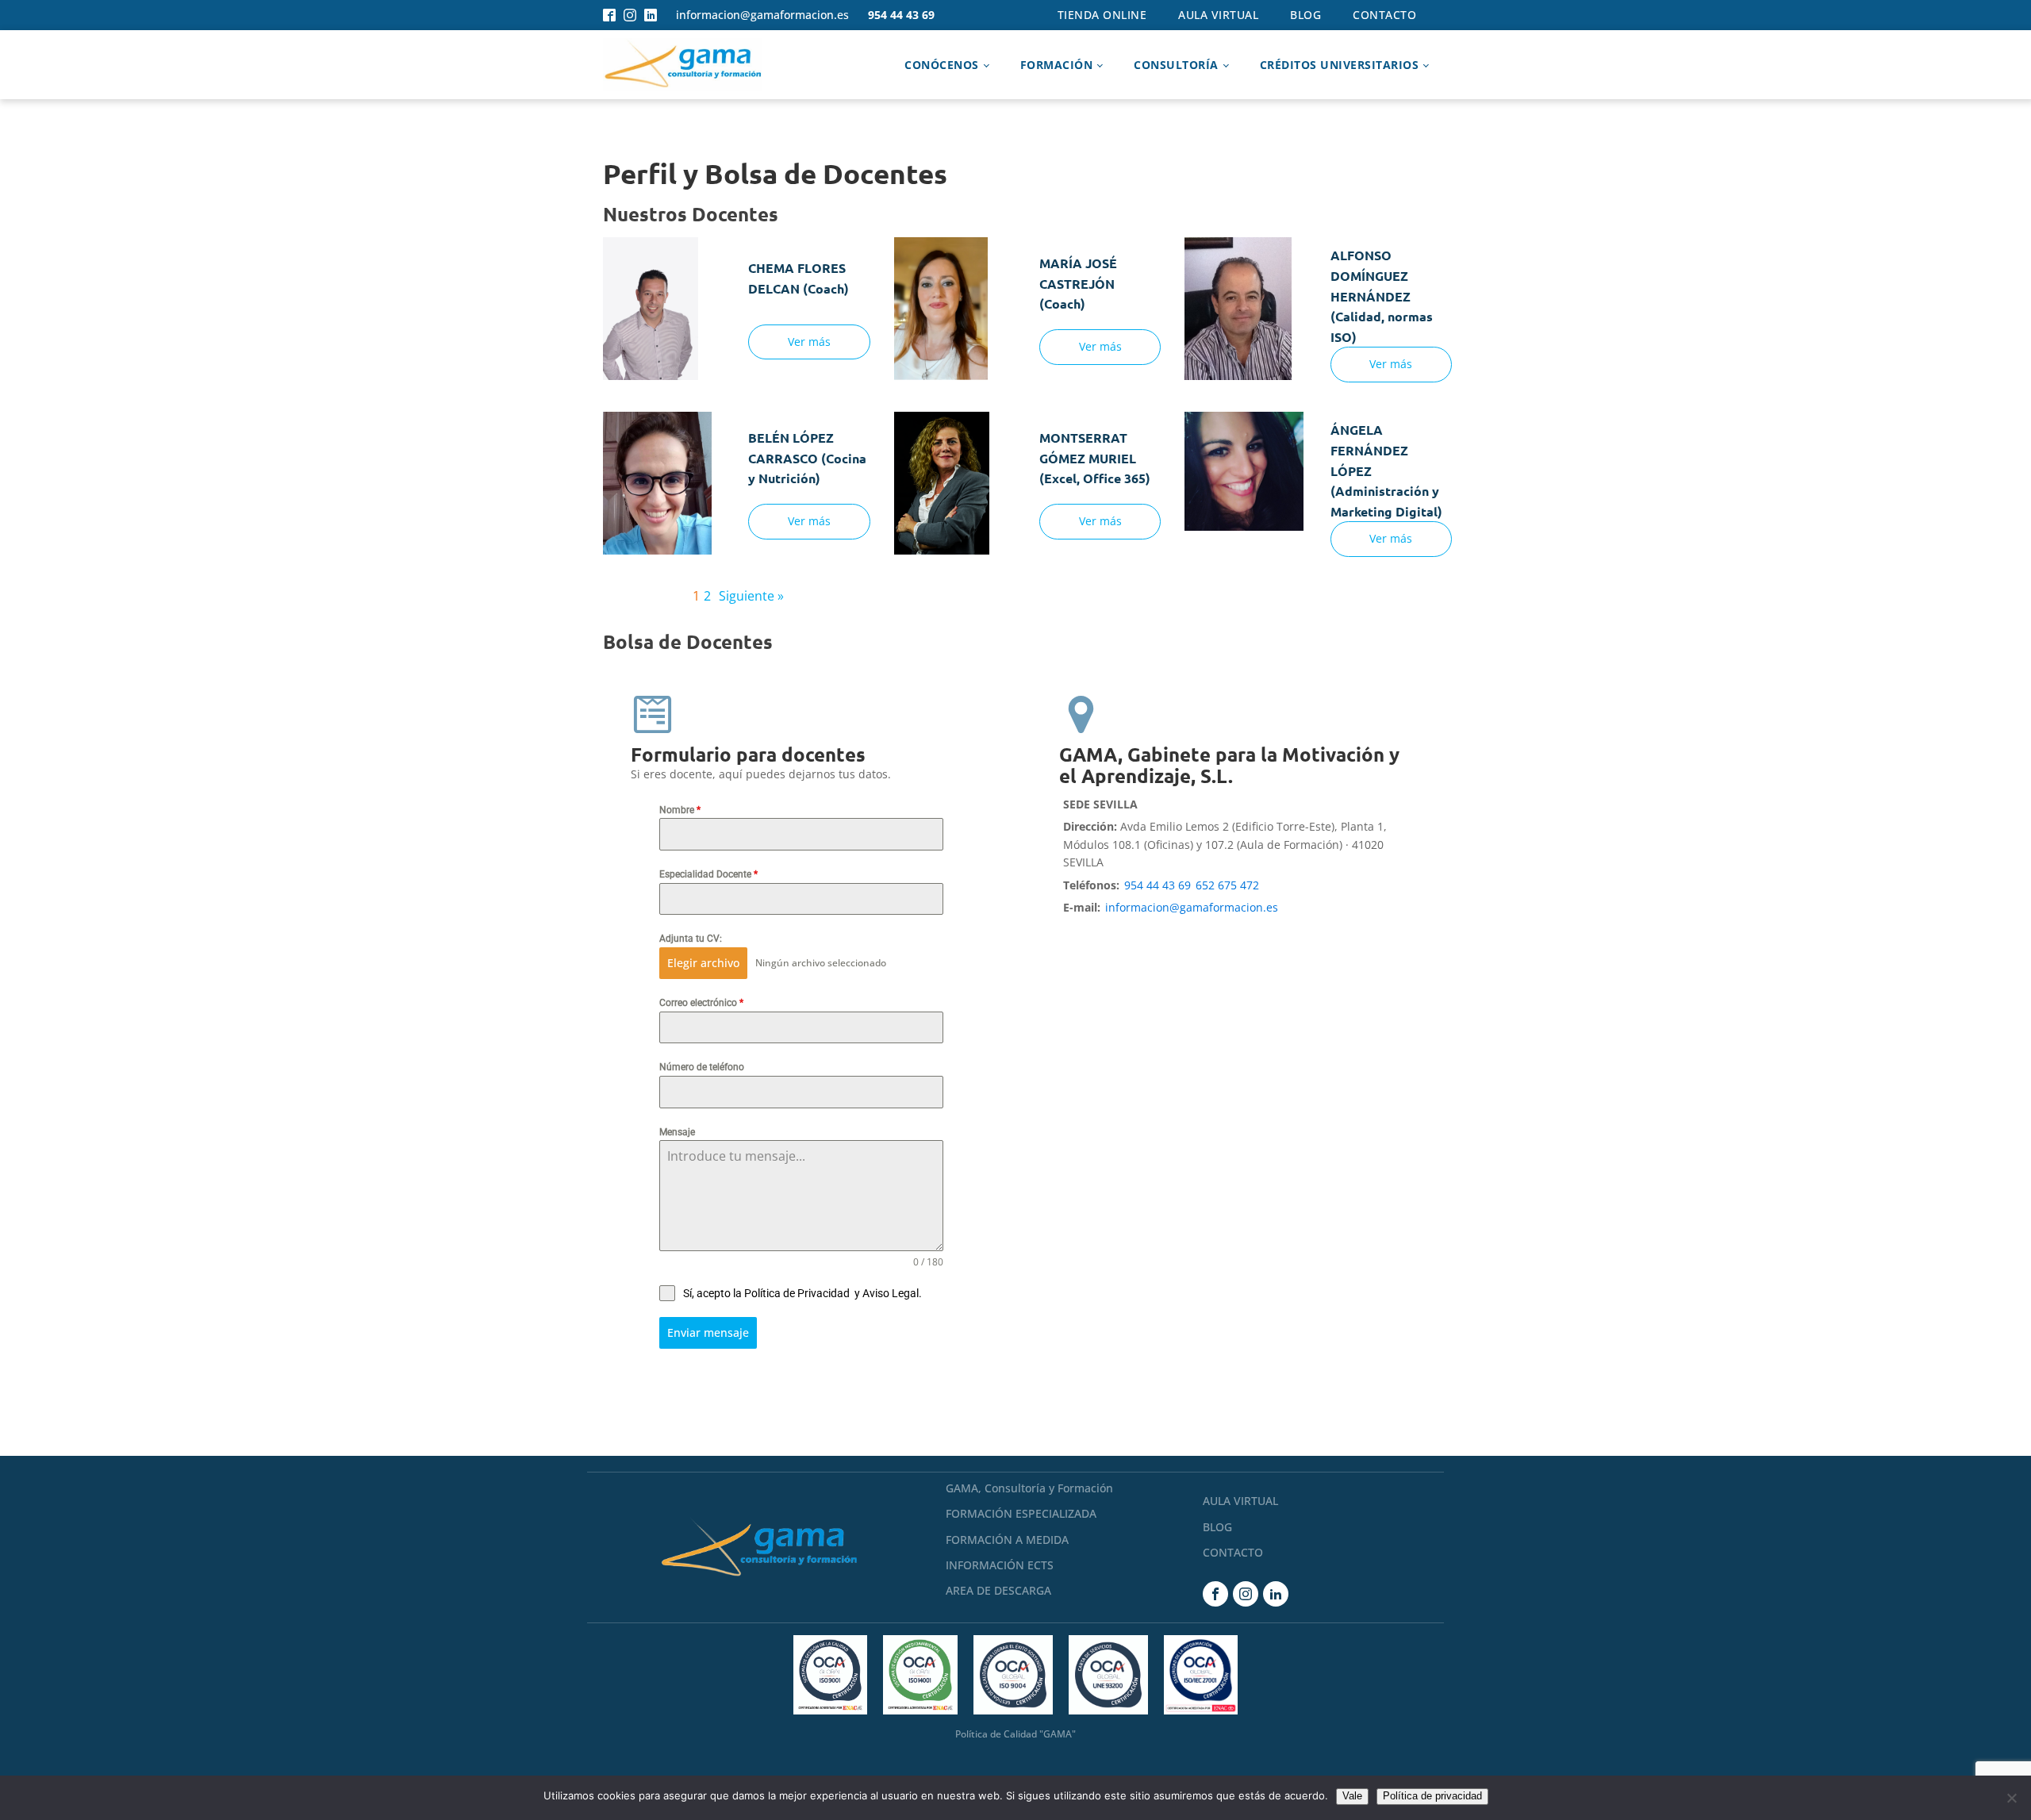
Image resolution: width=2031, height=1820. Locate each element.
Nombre (680, 810)
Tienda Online (1102, 15)
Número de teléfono (702, 1067)
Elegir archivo (703, 963)
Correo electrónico (701, 1003)
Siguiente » (751, 596)
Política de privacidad (1432, 1796)
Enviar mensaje (708, 1332)
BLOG (1217, 1527)
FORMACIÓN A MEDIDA (1007, 1540)
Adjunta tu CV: (691, 939)
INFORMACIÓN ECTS (1000, 1565)
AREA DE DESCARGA (998, 1590)
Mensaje (677, 1132)
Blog (1305, 15)
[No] (2011, 1798)
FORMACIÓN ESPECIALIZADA (1021, 1513)
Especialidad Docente (708, 874)
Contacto (1384, 15)
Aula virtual (1218, 15)
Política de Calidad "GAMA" (1015, 1734)
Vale (1352, 1796)
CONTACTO (1233, 1552)
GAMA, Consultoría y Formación (1029, 1488)
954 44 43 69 (901, 15)
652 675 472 (1227, 885)
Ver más (809, 342)
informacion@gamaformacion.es (762, 15)
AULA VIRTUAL (1240, 1501)
